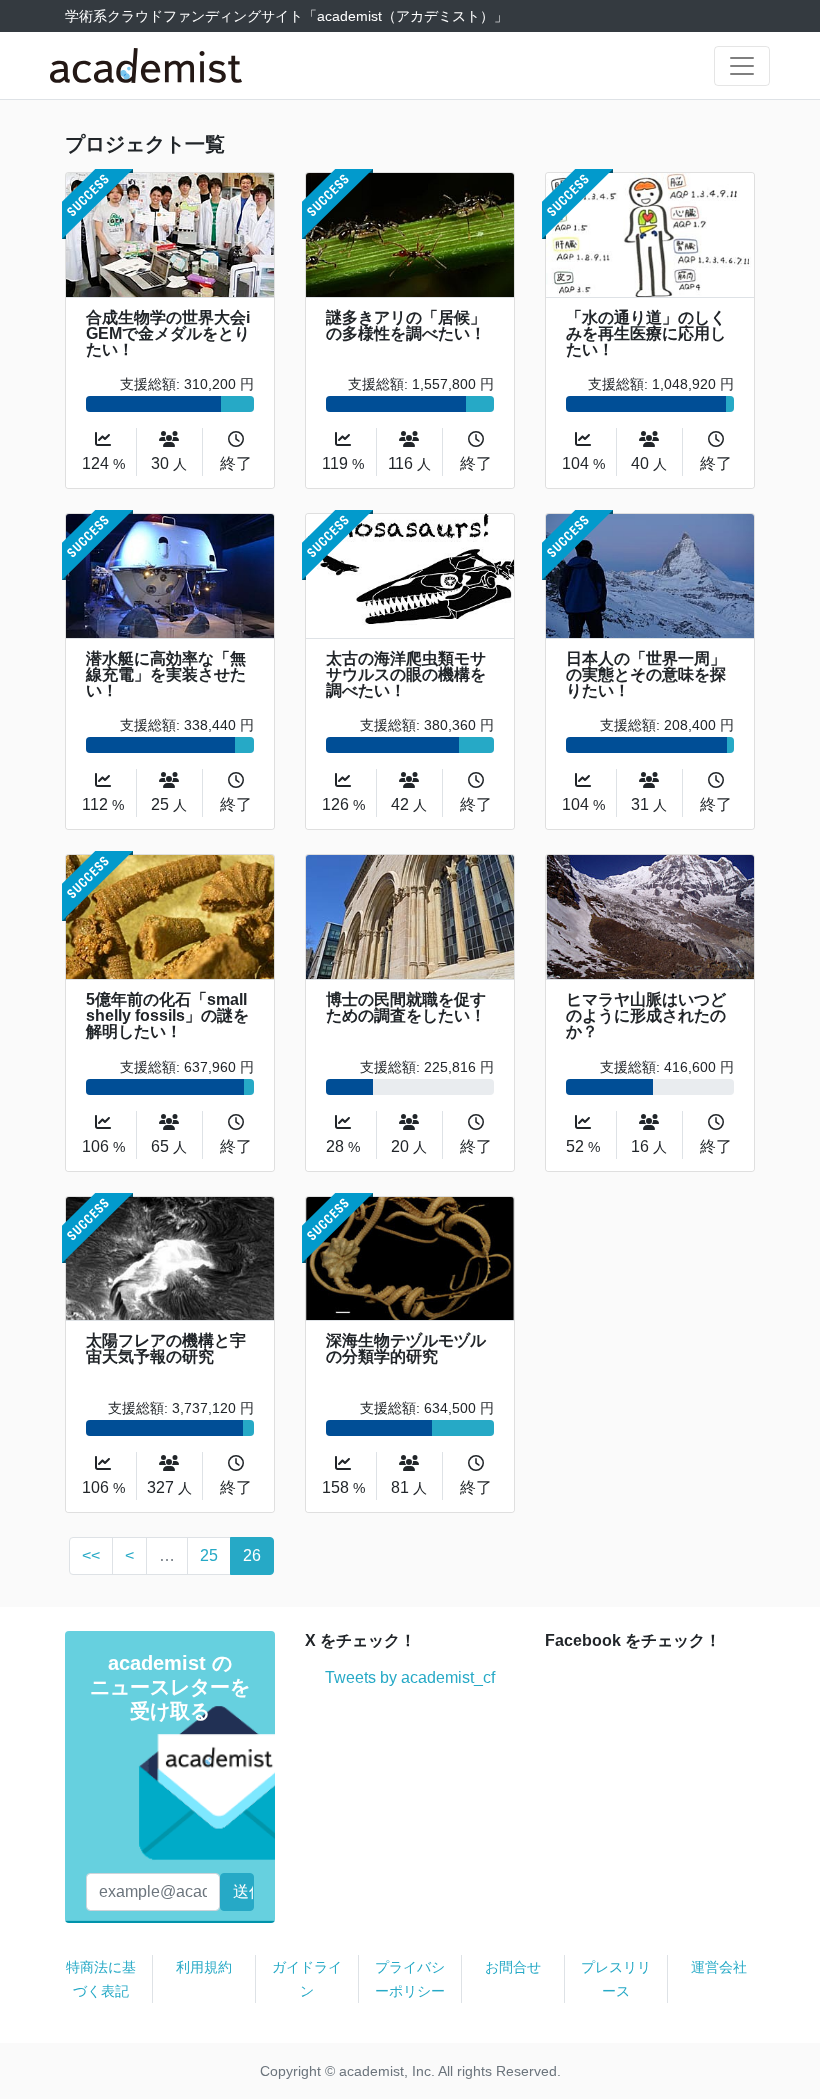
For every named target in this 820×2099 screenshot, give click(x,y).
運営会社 (719, 1967)
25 (209, 1555)
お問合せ (513, 1967)
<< (91, 1555)
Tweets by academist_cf (410, 1677)
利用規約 (204, 1967)
